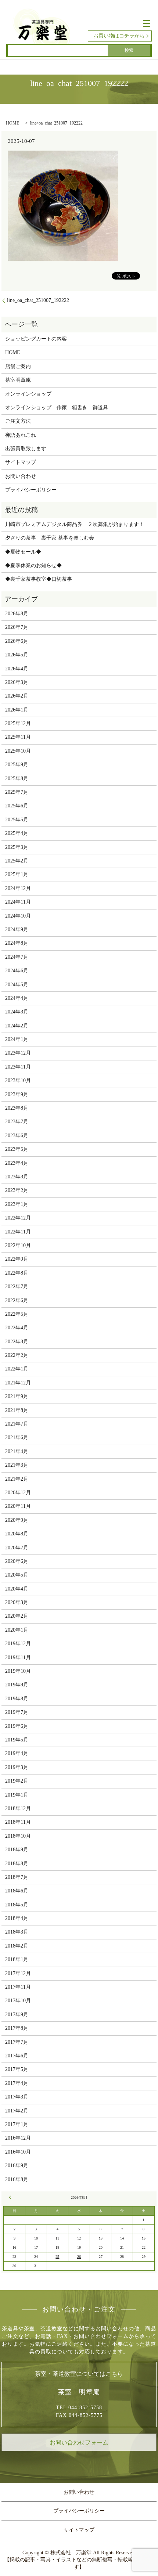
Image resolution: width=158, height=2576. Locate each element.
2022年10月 (18, 1245)
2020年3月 (17, 1602)
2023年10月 (18, 1080)
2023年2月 (17, 1190)
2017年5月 (17, 2069)
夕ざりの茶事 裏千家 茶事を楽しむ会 (50, 538)
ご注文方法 (18, 421)
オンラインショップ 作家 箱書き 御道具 (57, 408)
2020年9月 (17, 1520)
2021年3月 (17, 1465)
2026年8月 (17, 614)
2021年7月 (17, 1424)
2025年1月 (17, 874)
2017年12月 (18, 1973)
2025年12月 (18, 723)
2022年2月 (17, 1355)
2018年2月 (17, 1946)
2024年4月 (17, 998)
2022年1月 (17, 1369)
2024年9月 (17, 929)
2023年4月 (17, 1163)
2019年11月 (18, 1658)
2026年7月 (17, 627)
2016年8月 (17, 2179)
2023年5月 (17, 1149)
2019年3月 (17, 1767)
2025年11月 (18, 737)
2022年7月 (17, 1287)
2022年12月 (18, 1218)
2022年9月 (17, 1259)
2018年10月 (18, 1836)
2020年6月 (17, 1561)
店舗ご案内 (18, 366)
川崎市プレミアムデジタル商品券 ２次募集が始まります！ (75, 524)
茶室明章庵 (18, 380)
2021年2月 (17, 1479)
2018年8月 (17, 1864)
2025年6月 (17, 806)
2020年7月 (17, 1548)
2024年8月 (17, 943)
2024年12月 (18, 888)
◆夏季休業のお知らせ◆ (33, 565)
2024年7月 (17, 957)
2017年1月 (17, 2124)
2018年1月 (17, 1959)
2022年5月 (17, 1314)
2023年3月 (17, 1177)
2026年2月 (17, 696)
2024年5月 (17, 985)
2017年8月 (17, 2028)
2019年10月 (18, 1671)
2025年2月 (17, 861)
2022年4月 (17, 1328)
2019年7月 (17, 1712)
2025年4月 (17, 833)
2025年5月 (17, 820)
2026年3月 (17, 682)
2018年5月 (17, 1905)
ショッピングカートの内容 (36, 339)
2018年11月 (18, 1822)
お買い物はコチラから (119, 36)
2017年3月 (17, 2097)
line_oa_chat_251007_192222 (38, 300)
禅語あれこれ (21, 435)
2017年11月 (18, 1987)
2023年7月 (17, 1122)
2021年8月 (17, 1410)
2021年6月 (17, 1437)
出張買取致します (26, 449)
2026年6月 (17, 641)
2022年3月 (17, 1342)
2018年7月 (17, 1877)
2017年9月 (17, 2015)
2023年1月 (17, 1204)
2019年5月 (17, 1740)
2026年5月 (17, 655)
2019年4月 (17, 1753)
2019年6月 (17, 1726)
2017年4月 (17, 2083)
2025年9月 (17, 765)
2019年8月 (17, 1699)
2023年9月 (17, 1094)
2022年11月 (18, 1232)
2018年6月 (17, 1891)
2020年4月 (17, 1589)
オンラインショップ (28, 394)
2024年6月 (17, 971)
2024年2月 (17, 1026)
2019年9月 (17, 1685)
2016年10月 (18, 2152)
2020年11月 (18, 1506)
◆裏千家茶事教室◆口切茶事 (39, 579)
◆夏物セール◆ (23, 552)
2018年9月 (17, 1850)
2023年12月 (18, 1053)
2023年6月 (17, 1136)
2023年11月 (18, 1067)
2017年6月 (17, 2056)
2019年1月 (17, 1795)
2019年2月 (17, 1781)
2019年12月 (18, 1644)
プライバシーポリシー (31, 490)
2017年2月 (17, 2111)
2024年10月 (18, 916)
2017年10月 (18, 2001)
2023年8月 (17, 1108)
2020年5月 (17, 1575)
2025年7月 (17, 792)
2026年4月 (17, 669)
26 (79, 2257)
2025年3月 (17, 847)
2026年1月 (17, 710)
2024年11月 (18, 902)
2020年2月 (17, 1616)
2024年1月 (17, 1039)
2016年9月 (17, 2166)
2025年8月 (17, 779)
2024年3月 (17, 1012)
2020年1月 (17, 1630)
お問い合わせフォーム (79, 2442)
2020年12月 (18, 1493)
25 (57, 2257)
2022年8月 (17, 1273)
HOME (12, 123)
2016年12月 (18, 2138)
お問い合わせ (21, 476)
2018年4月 (17, 1918)
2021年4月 (17, 1451)
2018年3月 (17, 1932)
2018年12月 (18, 1808)
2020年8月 (17, 1534)
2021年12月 (18, 1383)
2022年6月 (17, 1300)
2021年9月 (17, 1396)
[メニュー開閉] (147, 24)
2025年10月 (18, 751)
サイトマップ (21, 462)
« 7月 (11, 2197)
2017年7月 (17, 2042)
